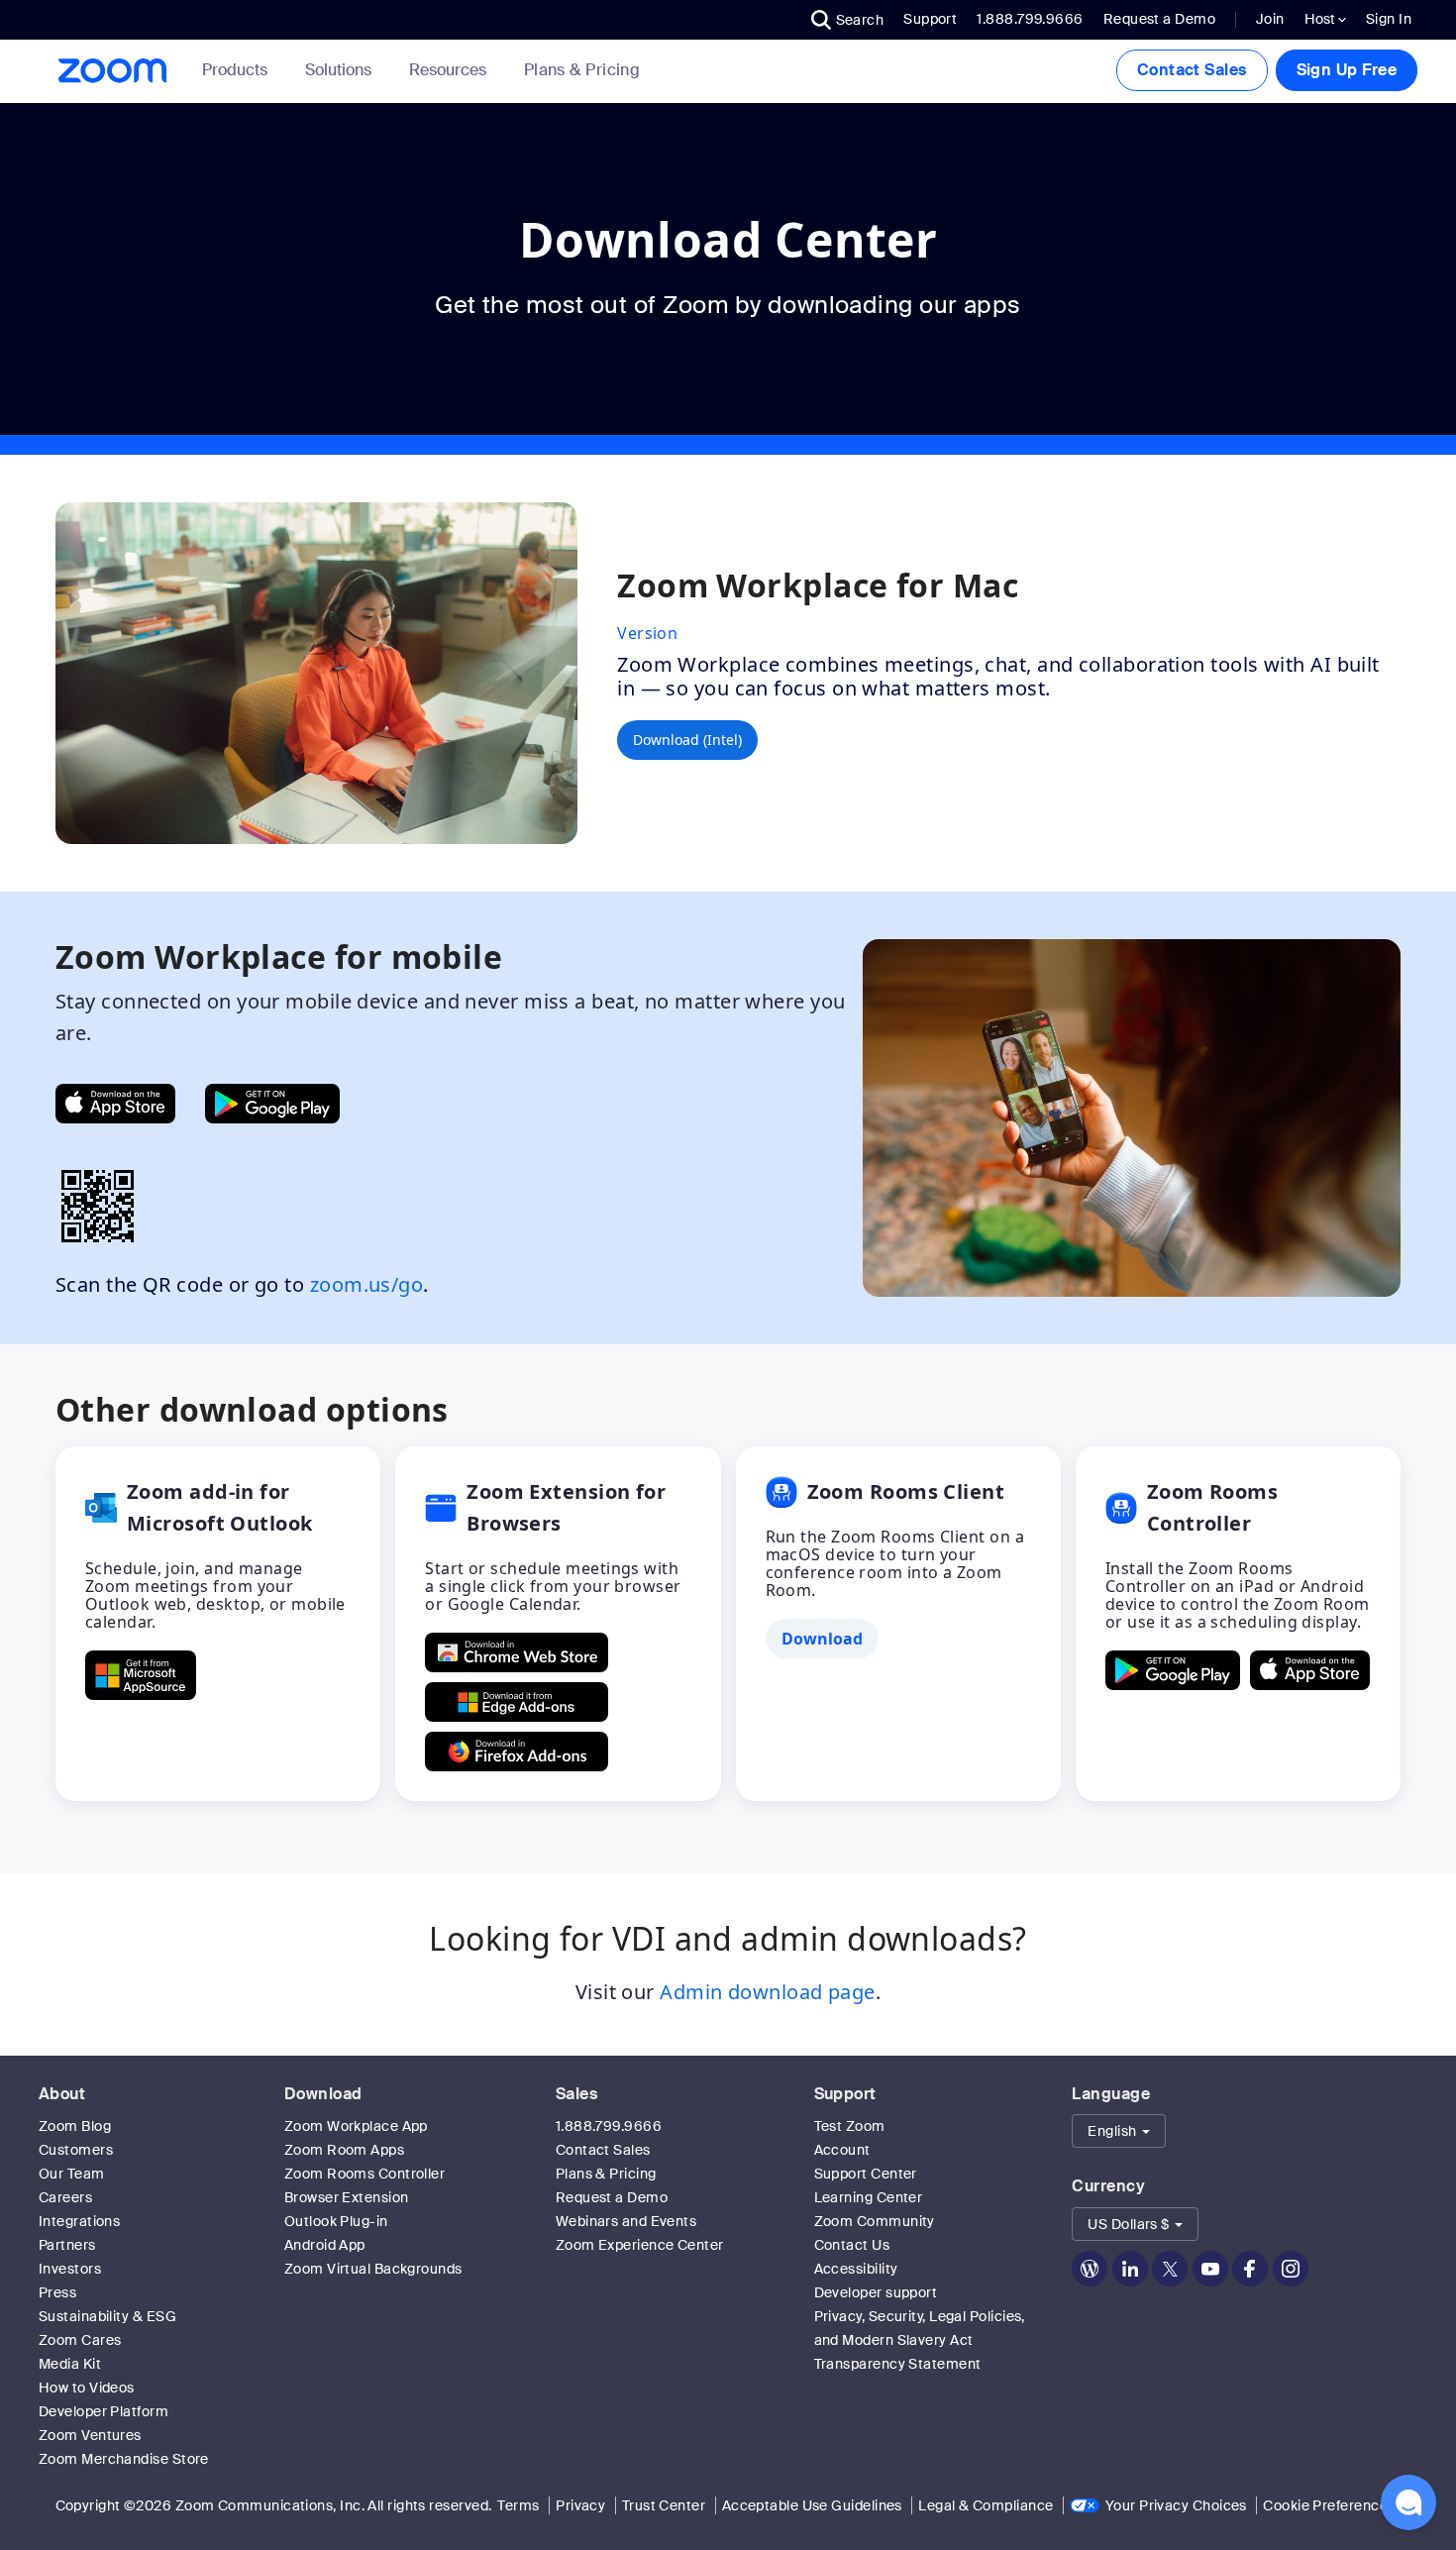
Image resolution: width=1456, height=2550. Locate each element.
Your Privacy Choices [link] (1176, 2505)
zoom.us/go (367, 1284)
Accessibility (856, 2269)
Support (930, 19)
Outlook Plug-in (336, 2221)
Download (323, 2094)
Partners (67, 2245)
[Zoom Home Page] (111, 71)
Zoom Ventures (90, 2435)
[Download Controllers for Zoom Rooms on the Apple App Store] (1310, 1670)
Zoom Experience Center (640, 2245)
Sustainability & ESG (107, 2316)
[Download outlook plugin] (141, 1675)
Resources (448, 70)
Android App (325, 2245)
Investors (70, 2269)
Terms (518, 2505)
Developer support (876, 2292)
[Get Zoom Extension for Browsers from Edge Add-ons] (517, 1702)
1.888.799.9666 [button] (1030, 19)
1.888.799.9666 (609, 2126)
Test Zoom (850, 2126)
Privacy (580, 2505)
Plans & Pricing (582, 70)
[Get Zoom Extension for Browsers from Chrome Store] (517, 1652)
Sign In (1389, 19)
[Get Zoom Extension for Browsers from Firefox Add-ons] (517, 1752)
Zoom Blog (75, 2126)
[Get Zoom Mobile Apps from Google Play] (272, 1104)
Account (842, 2150)
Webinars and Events (626, 2221)
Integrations (79, 2221)
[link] (582, 70)
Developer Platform (104, 2411)
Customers (76, 2150)
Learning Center (869, 2197)
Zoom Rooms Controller (364, 2174)
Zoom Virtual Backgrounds (373, 2269)
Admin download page (768, 1992)
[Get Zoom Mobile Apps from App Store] (115, 1104)
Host (1321, 19)
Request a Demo (1159, 19)
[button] (848, 20)
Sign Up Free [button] (1347, 70)
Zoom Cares (80, 2340)
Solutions (338, 70)
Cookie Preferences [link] (1329, 2505)
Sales (576, 2094)
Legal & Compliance (986, 2505)
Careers (65, 2197)
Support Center (866, 2174)
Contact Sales (1192, 70)
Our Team (72, 2174)
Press (57, 2292)
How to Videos (87, 2388)
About (62, 2094)
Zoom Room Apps (344, 2150)
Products (235, 70)
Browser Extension (347, 2197)
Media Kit (70, 2364)
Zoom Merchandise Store (124, 2459)
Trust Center (664, 2505)
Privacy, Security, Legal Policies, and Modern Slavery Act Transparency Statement (920, 2340)
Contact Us (852, 2245)
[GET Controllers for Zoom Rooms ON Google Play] (1173, 1670)
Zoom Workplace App (356, 2126)
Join (1270, 19)
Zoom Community (875, 2221)
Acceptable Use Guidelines (812, 2505)
